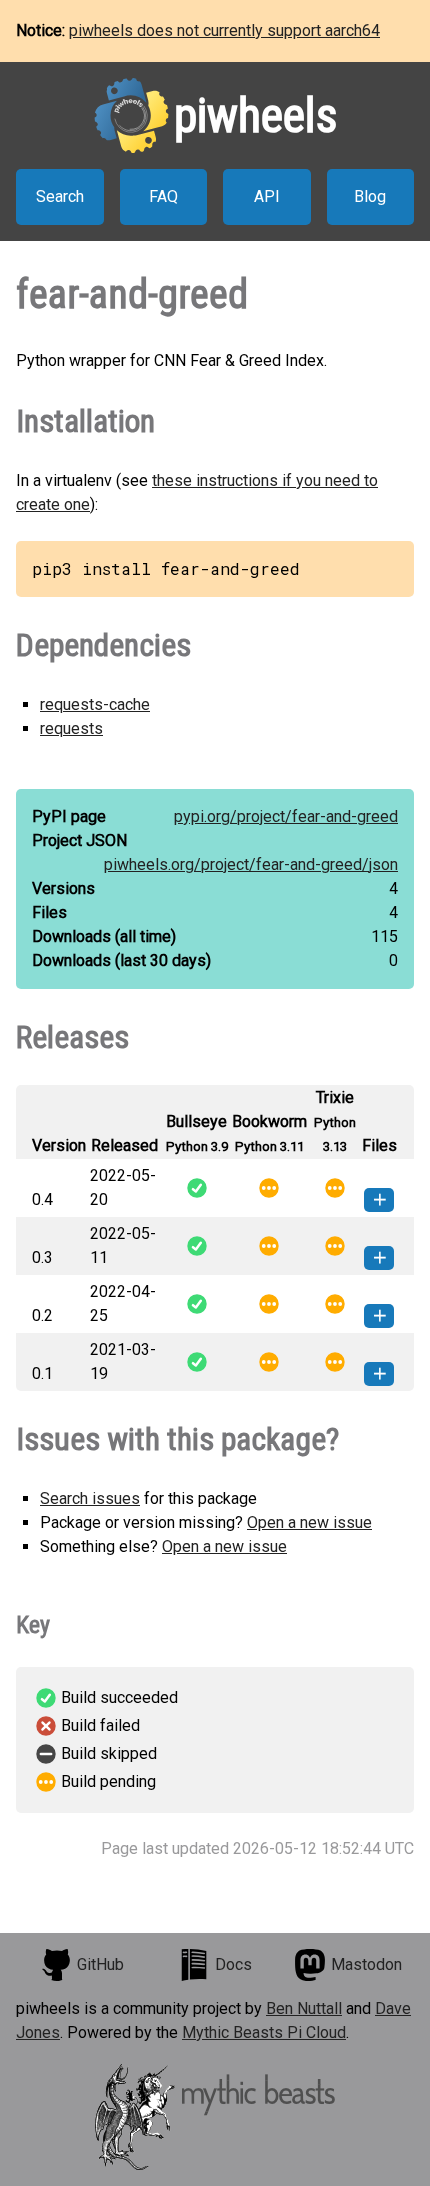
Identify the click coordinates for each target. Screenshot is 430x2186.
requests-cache (95, 704)
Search (60, 196)
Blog (370, 196)
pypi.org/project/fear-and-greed (286, 816)
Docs (233, 1964)
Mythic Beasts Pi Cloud (264, 2032)
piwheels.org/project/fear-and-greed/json (251, 864)
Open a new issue (309, 1522)
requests (71, 728)
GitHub (100, 1964)
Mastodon (366, 1964)
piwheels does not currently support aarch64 (224, 30)
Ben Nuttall (304, 2008)
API (267, 196)
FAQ (163, 196)
